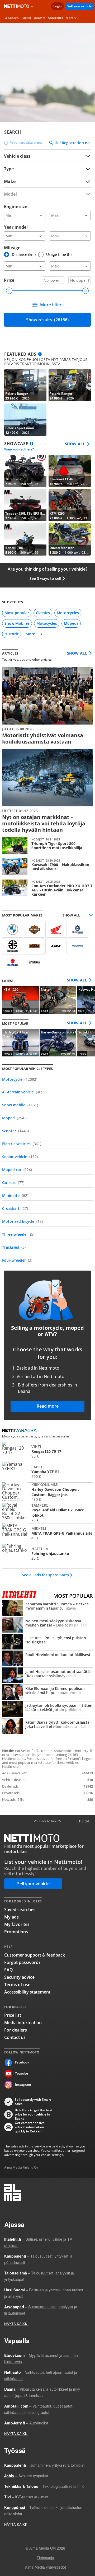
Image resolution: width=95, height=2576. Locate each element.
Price (9, 280)
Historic (12, 634)
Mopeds (71, 623)
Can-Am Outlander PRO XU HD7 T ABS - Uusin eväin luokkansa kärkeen (47, 888)
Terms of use (17, 1985)
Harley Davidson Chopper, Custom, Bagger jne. (47, 1492)
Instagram (23, 2084)
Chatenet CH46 (70, 471)
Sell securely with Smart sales (33, 2102)
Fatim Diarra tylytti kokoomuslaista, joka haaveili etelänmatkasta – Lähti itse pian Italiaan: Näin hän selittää (47, 1727)
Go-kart (13, 1183)
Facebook (22, 2062)
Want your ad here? (19, 449)
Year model (16, 227)
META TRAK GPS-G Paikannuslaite (47, 1533)
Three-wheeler (18, 1234)
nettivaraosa (21, 1431)
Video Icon (25, 385)
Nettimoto (18, 6)
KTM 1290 (70, 505)
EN (87, 1821)
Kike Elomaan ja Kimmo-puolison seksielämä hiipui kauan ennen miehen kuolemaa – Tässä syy (47, 1693)
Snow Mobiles (17, 623)
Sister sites (33, 6)
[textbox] (44, 181)
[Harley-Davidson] (34, 930)
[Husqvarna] (78, 930)
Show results (47, 320)
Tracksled (14, 1247)
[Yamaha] (34, 962)
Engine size (16, 206)
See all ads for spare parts (45, 1575)
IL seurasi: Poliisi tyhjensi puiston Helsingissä (47, 1642)
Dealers (40, 18)
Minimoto (15, 1195)
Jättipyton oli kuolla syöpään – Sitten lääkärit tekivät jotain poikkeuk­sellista (47, 1710)
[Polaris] (78, 946)
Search (13, 18)
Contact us (15, 2037)
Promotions (16, 1932)
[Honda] (56, 930)
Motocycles (47, 623)
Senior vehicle (20, 1157)
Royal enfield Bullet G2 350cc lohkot (47, 1513)
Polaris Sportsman (25, 420)
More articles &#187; (47, 706)
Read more (48, 1406)
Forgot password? (22, 1962)
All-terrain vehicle (24, 1092)
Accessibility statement (27, 1992)
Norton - (58, 1000)
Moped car (17, 1170)
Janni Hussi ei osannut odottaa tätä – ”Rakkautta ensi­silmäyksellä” (47, 1676)
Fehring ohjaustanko (47, 1553)
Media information (23, 2023)
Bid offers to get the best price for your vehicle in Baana (34, 2114)
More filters (52, 305)
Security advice (19, 1977)
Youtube (22, 2073)
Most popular (17, 613)
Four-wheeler (17, 1260)
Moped (15, 1118)
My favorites (17, 1924)
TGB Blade (25, 471)
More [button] (70, 18)
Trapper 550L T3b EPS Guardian (25, 505)
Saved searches (20, 1910)
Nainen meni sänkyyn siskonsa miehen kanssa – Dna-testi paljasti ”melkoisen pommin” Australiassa (47, 1625)
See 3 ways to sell (45, 578)
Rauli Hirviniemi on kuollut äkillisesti (47, 1659)
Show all (75, 444)
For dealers (16, 2030)
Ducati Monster (70, 539)
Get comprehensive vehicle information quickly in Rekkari (30, 2127)
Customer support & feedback (35, 1955)
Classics (43, 613)
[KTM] (34, 946)
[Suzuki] (13, 962)
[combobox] (47, 181)
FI (80, 1821)
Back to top (47, 1821)
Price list (13, 2015)
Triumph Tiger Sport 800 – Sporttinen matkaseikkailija (47, 846)
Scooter (15, 1131)
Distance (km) (24, 254)
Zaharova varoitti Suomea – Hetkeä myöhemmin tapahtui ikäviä (47, 1608)
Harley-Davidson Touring (20, 1043)
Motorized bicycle (22, 1221)
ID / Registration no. (73, 143)
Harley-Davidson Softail (58, 1043)
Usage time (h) (59, 254)
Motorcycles (68, 613)
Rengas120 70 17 (47, 1451)
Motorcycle (20, 1079)
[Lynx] (56, 946)
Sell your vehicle (79, 6)
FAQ (9, 1970)
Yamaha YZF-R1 (47, 1472)
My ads (11, 1917)
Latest (26, 18)
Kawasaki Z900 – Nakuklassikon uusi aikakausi (47, 867)
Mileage (12, 248)
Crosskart (15, 1208)
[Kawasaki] (13, 946)
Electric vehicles (22, 1144)
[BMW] (13, 930)
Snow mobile (20, 1105)
